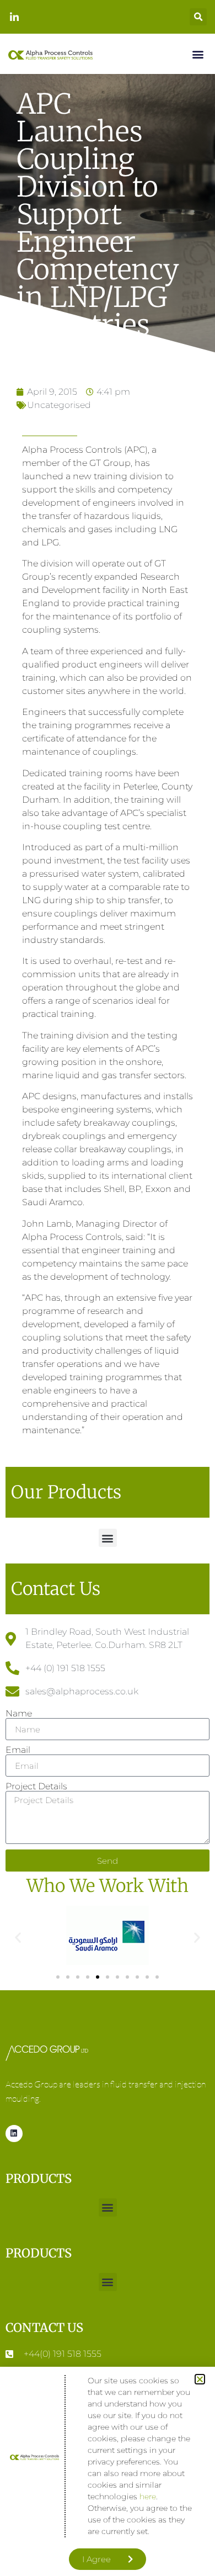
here (148, 2497)
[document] (108, 1288)
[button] (200, 2379)
